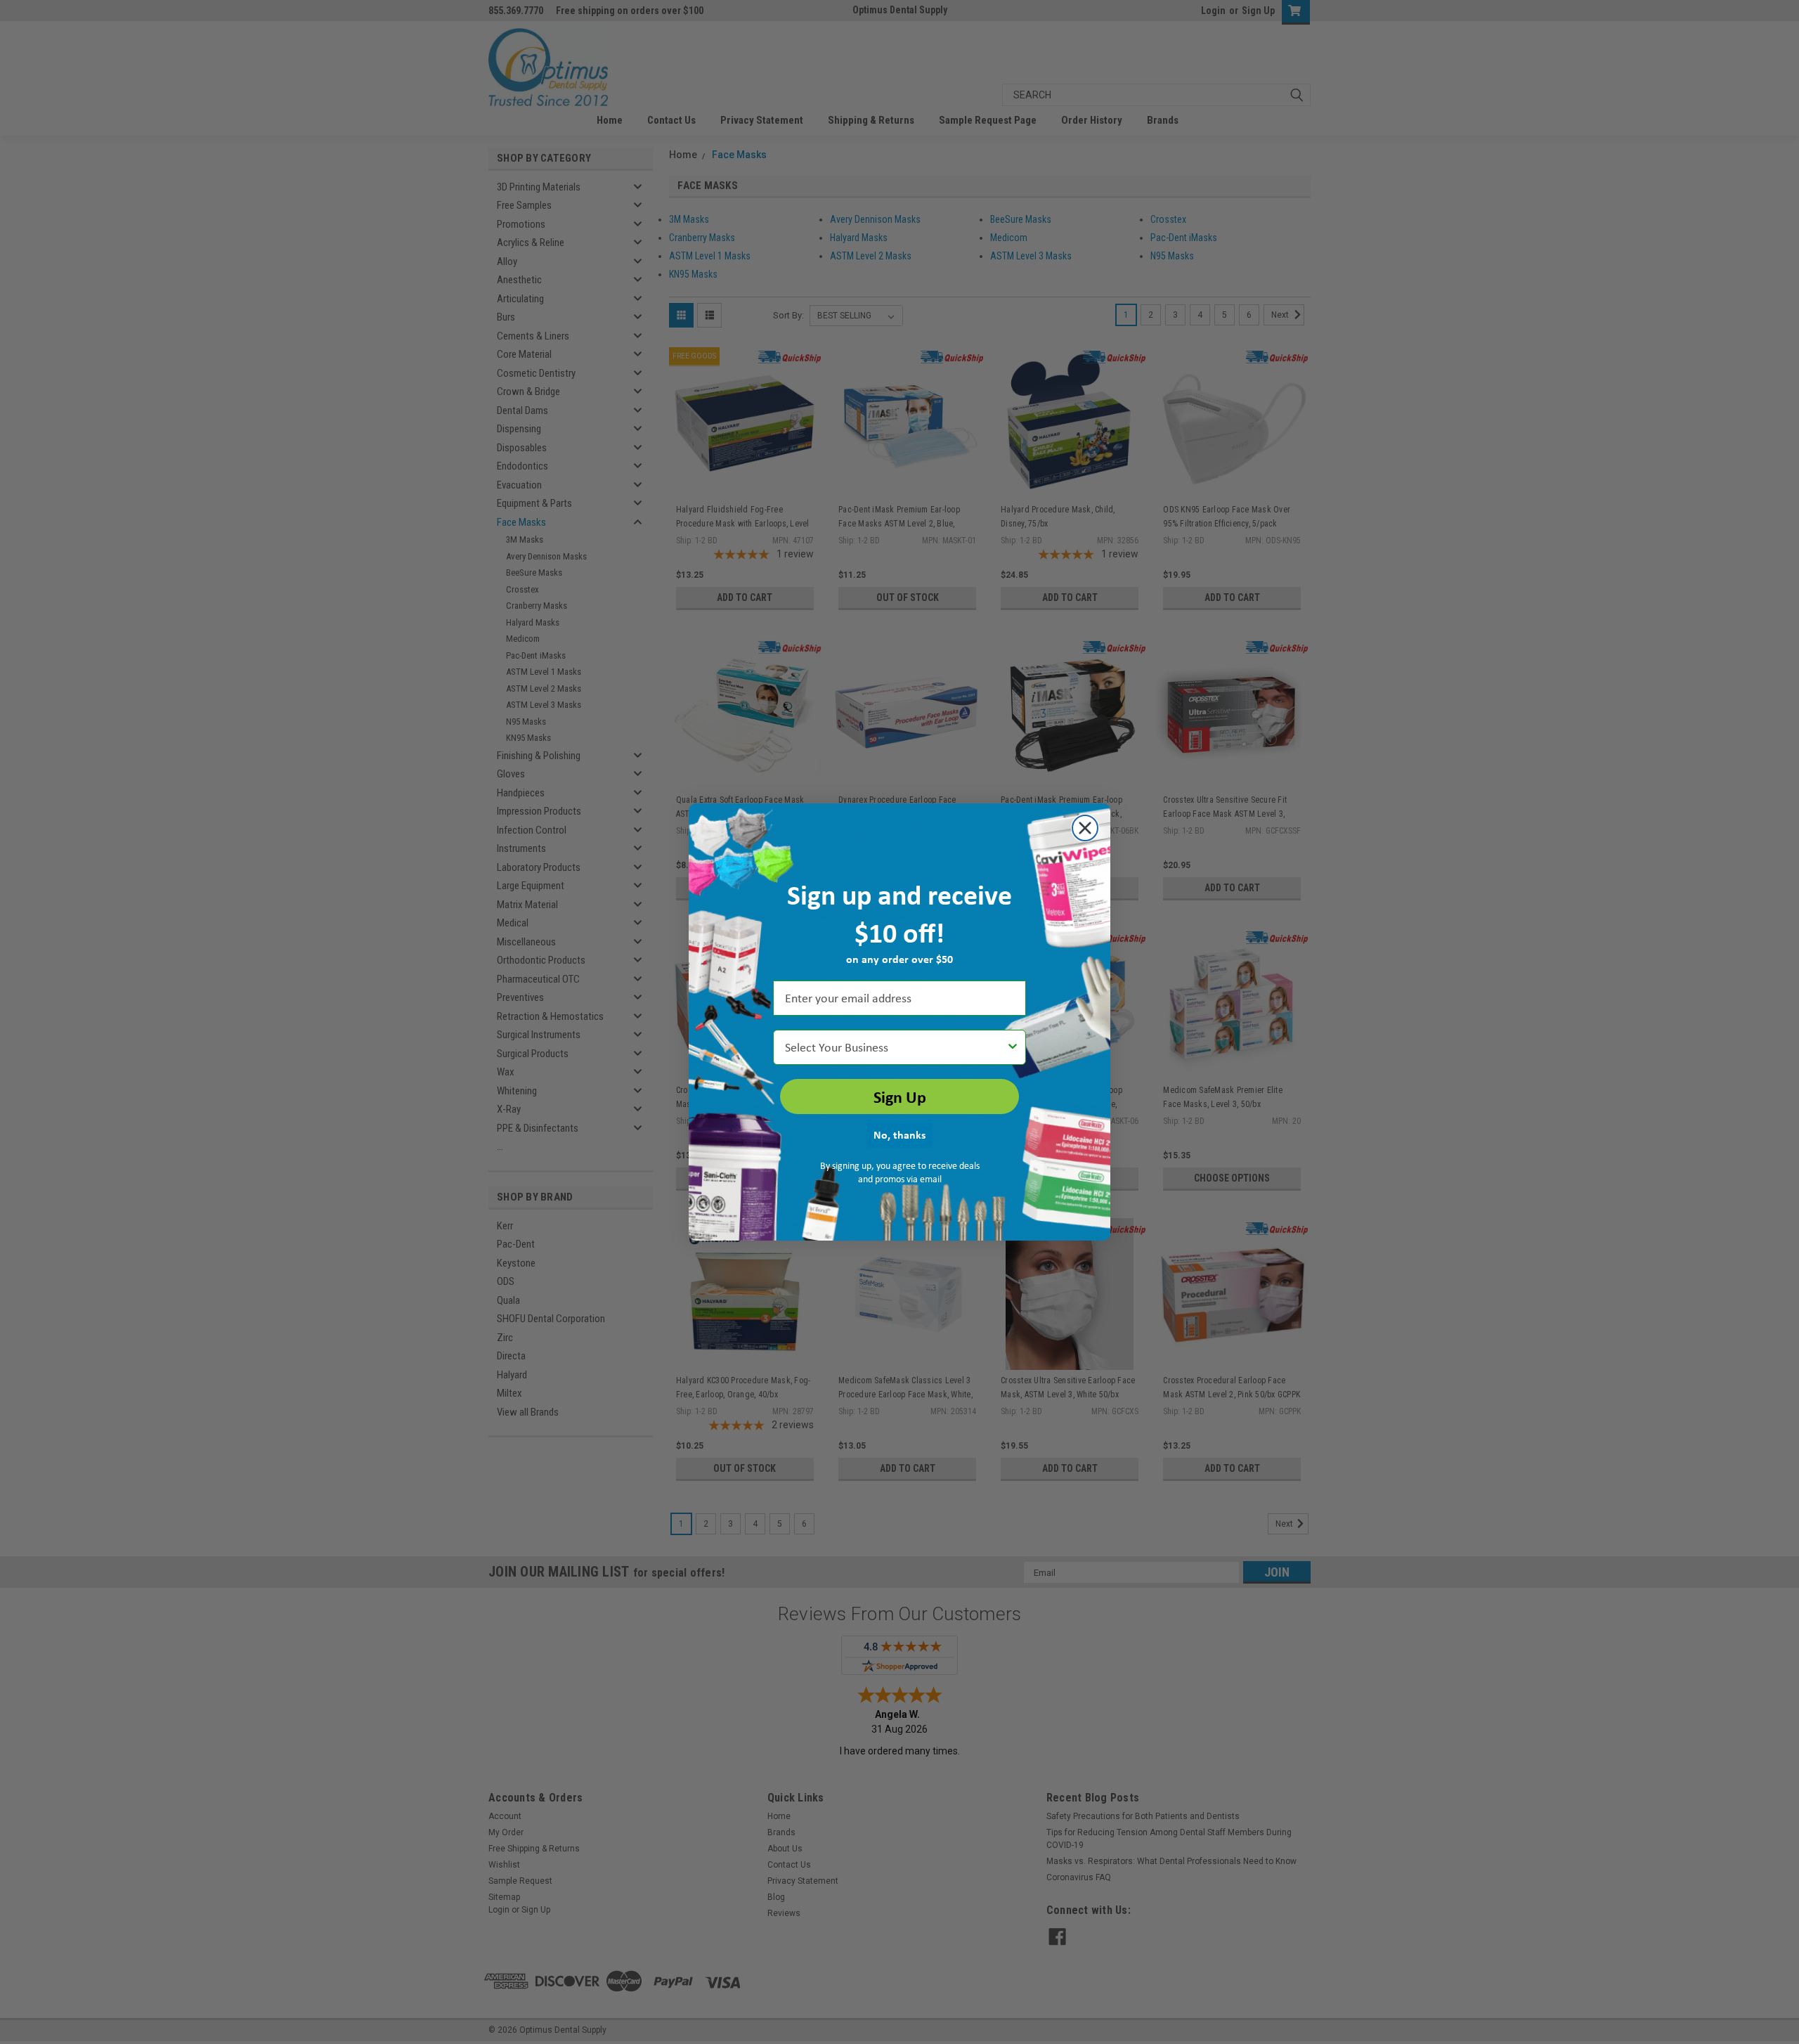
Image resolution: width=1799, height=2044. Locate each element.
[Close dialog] (1085, 828)
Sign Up (900, 1097)
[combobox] (895, 1047)
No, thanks (899, 1134)
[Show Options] (1013, 1047)
